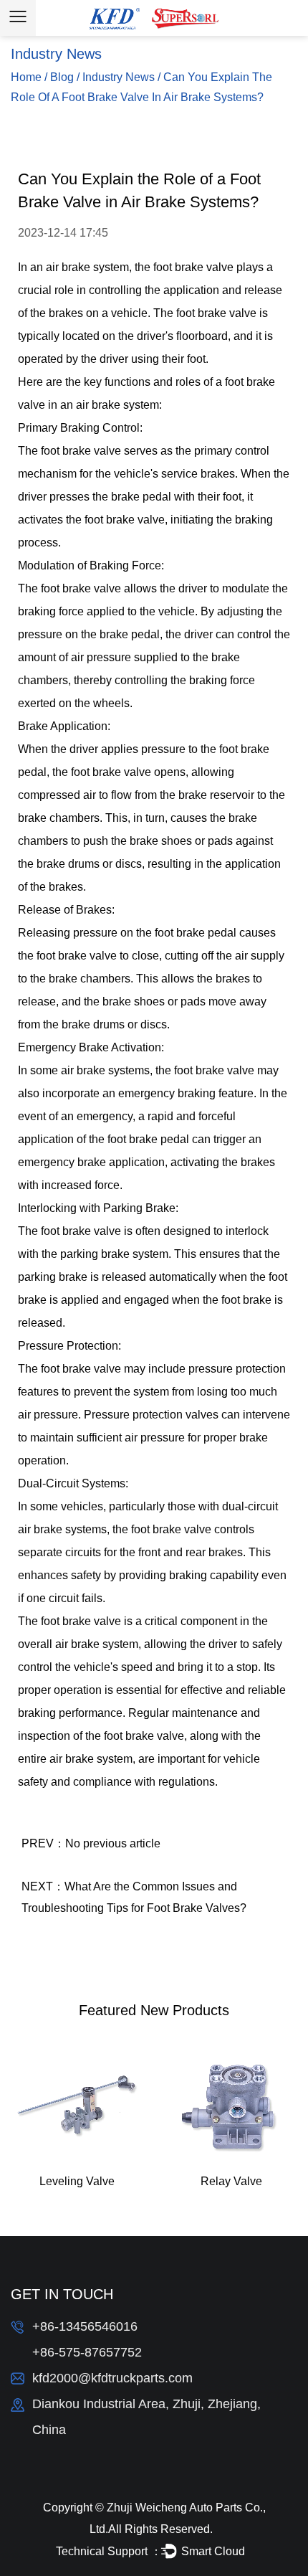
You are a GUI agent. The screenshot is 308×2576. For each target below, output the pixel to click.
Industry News (119, 77)
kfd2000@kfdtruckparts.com (112, 2378)
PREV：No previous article (91, 1843)
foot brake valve (193, 267)
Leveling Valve (77, 2181)
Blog (62, 77)
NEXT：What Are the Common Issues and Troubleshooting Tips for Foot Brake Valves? (134, 1897)
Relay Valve (231, 2181)
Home (26, 77)
